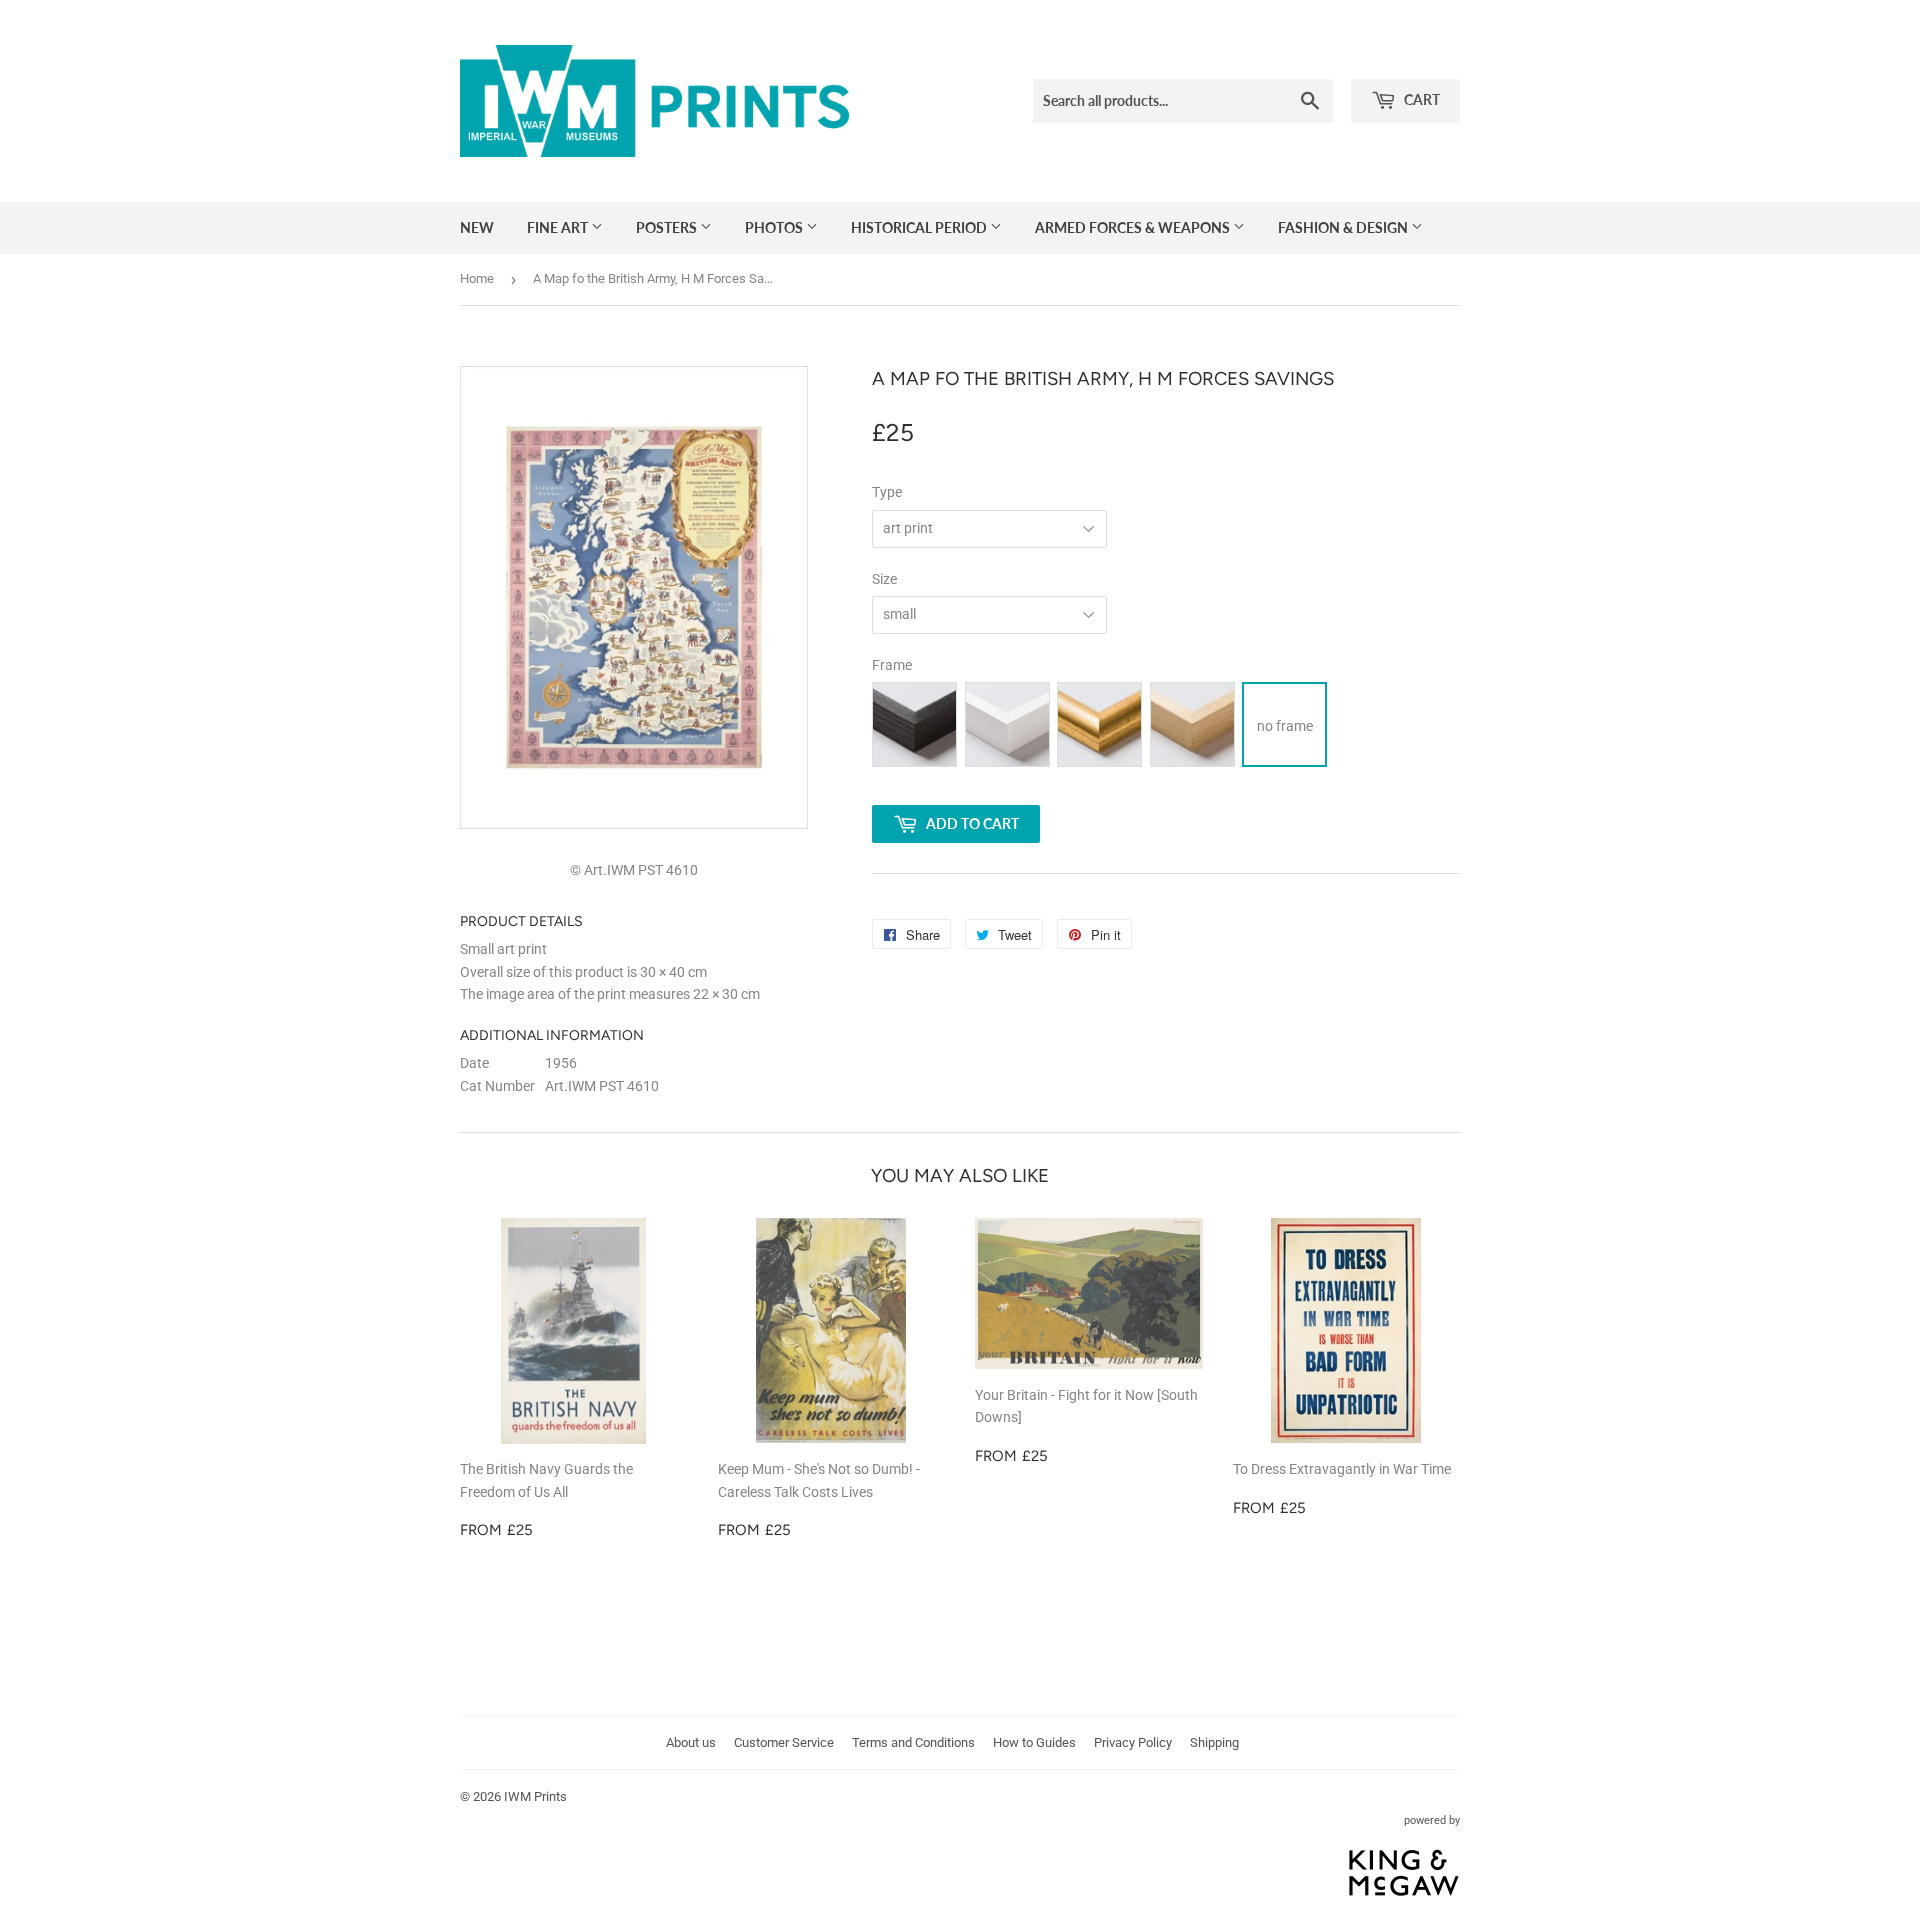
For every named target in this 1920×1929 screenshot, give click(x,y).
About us (691, 1742)
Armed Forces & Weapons (1134, 227)
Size (884, 579)
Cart (1420, 99)
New (477, 227)
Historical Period (920, 227)
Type (887, 492)
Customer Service (784, 1742)
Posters (668, 227)
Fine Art (559, 227)
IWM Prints (535, 1796)
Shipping (1214, 1742)
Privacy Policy (1133, 1742)
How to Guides (1034, 1742)
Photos (775, 227)
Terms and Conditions (913, 1742)
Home (477, 278)
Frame (892, 665)
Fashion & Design (1344, 227)
